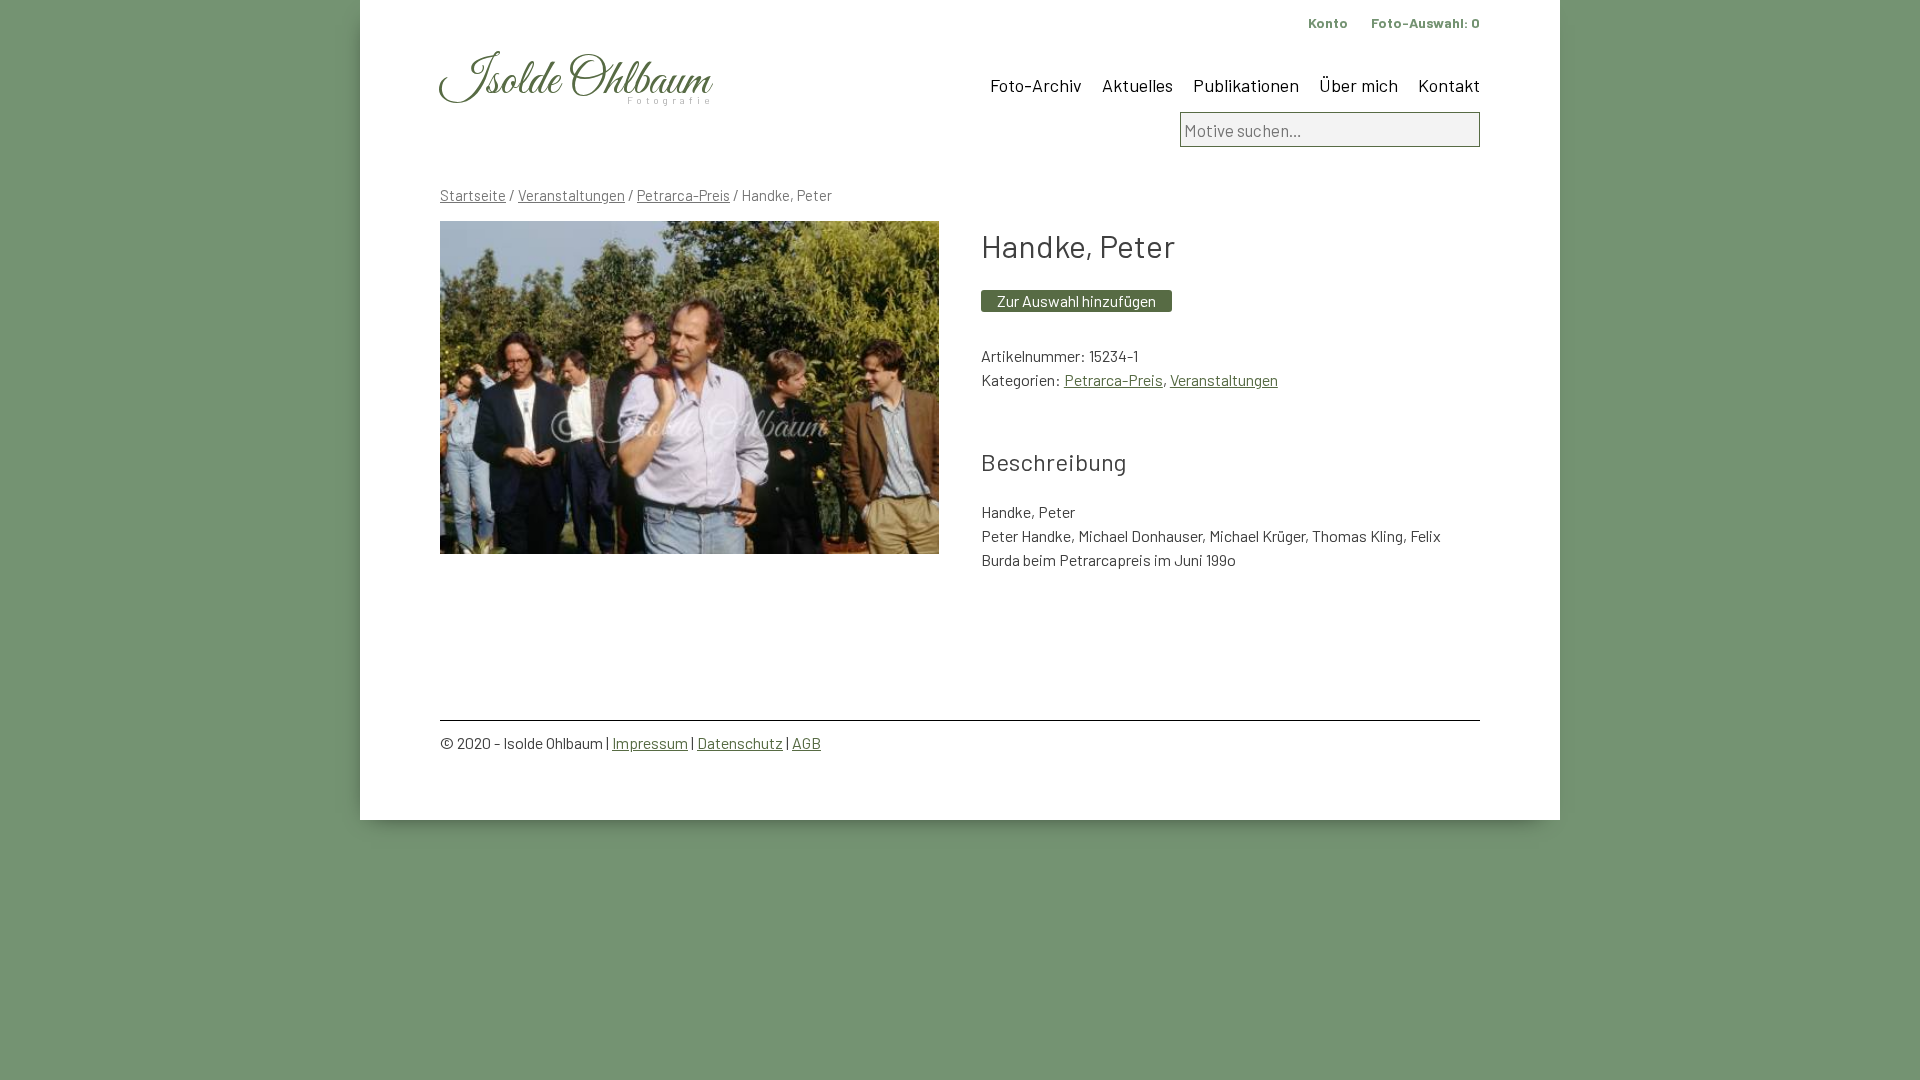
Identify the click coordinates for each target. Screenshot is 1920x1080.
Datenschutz (740, 742)
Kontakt (1449, 85)
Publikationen (1246, 85)
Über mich (1358, 85)
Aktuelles (1137, 85)
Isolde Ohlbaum (575, 81)
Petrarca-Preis (683, 195)
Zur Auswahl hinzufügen (1076, 300)
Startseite (473, 195)
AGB (806, 742)
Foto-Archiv (1036, 85)
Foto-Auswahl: (1425, 22)
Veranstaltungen (571, 195)
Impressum (650, 742)
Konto (1328, 22)
